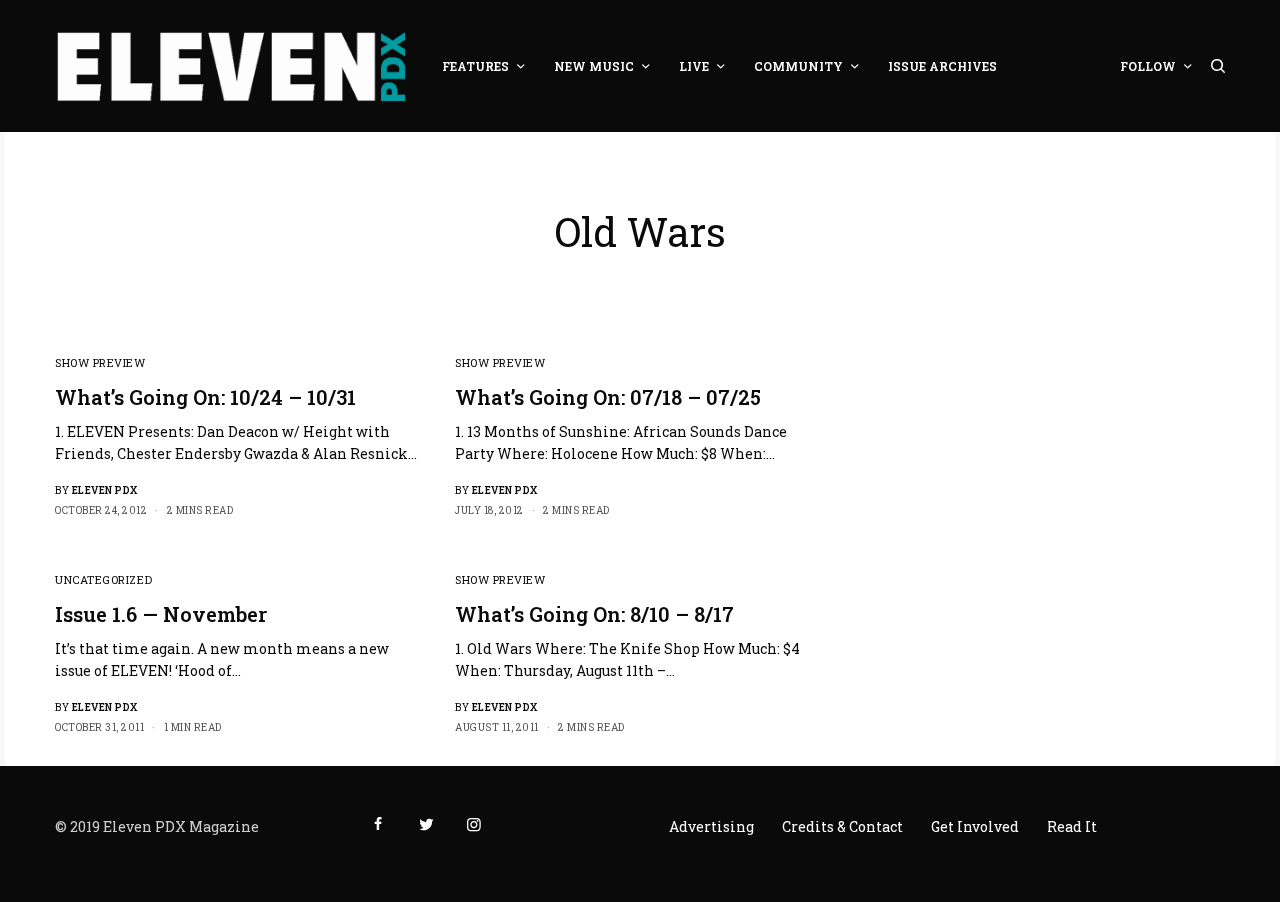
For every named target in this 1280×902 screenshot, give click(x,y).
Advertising (711, 826)
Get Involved (975, 826)
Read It (1072, 826)
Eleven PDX (105, 490)
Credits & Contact (842, 826)
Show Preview (100, 362)
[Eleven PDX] (231, 66)
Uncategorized (103, 579)
